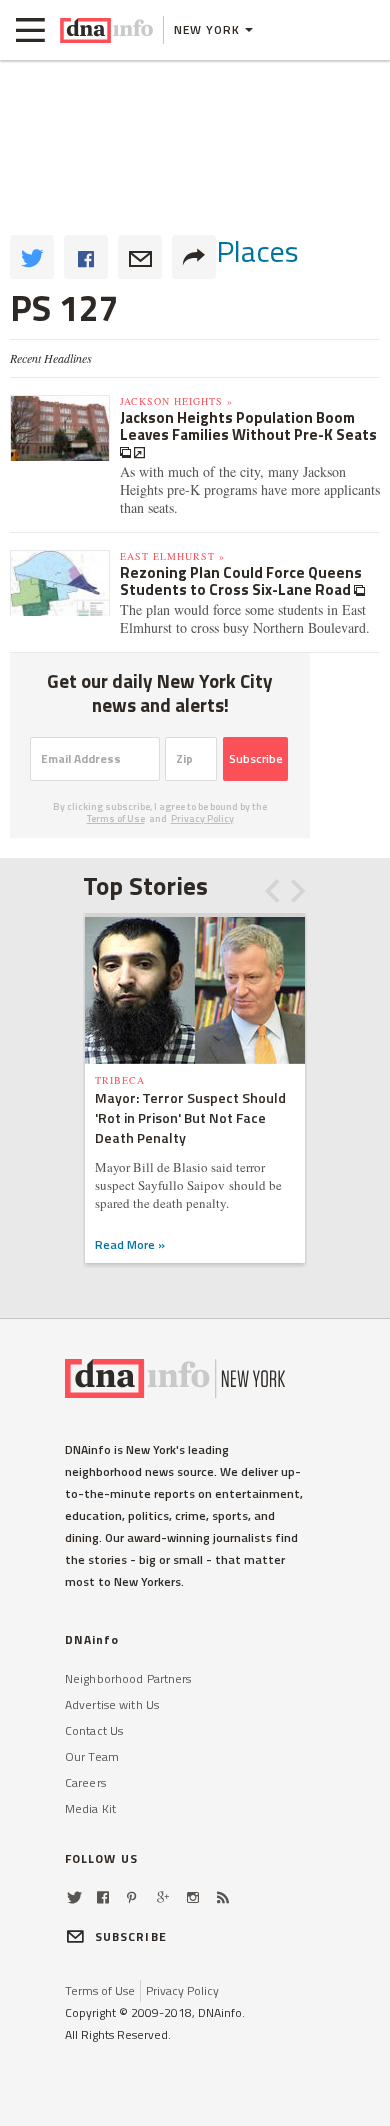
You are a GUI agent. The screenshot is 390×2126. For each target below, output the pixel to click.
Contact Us (94, 1730)
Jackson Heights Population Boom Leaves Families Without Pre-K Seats (248, 426)
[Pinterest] (131, 1897)
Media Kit (90, 1808)
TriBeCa (120, 1080)
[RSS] (223, 1897)
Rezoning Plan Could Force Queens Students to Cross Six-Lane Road (241, 581)
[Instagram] (193, 1897)
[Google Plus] (163, 1897)
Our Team (92, 1756)
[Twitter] (74, 1897)
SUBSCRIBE (131, 1936)
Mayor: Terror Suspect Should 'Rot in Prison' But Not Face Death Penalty (190, 1117)
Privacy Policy (202, 818)
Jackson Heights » (176, 401)
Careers (85, 1782)
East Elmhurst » (172, 556)
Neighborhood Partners (128, 1678)
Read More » (130, 1244)
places (257, 251)
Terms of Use (116, 818)
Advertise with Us (112, 1704)
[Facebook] (103, 1897)
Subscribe (256, 758)
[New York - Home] (106, 30)
